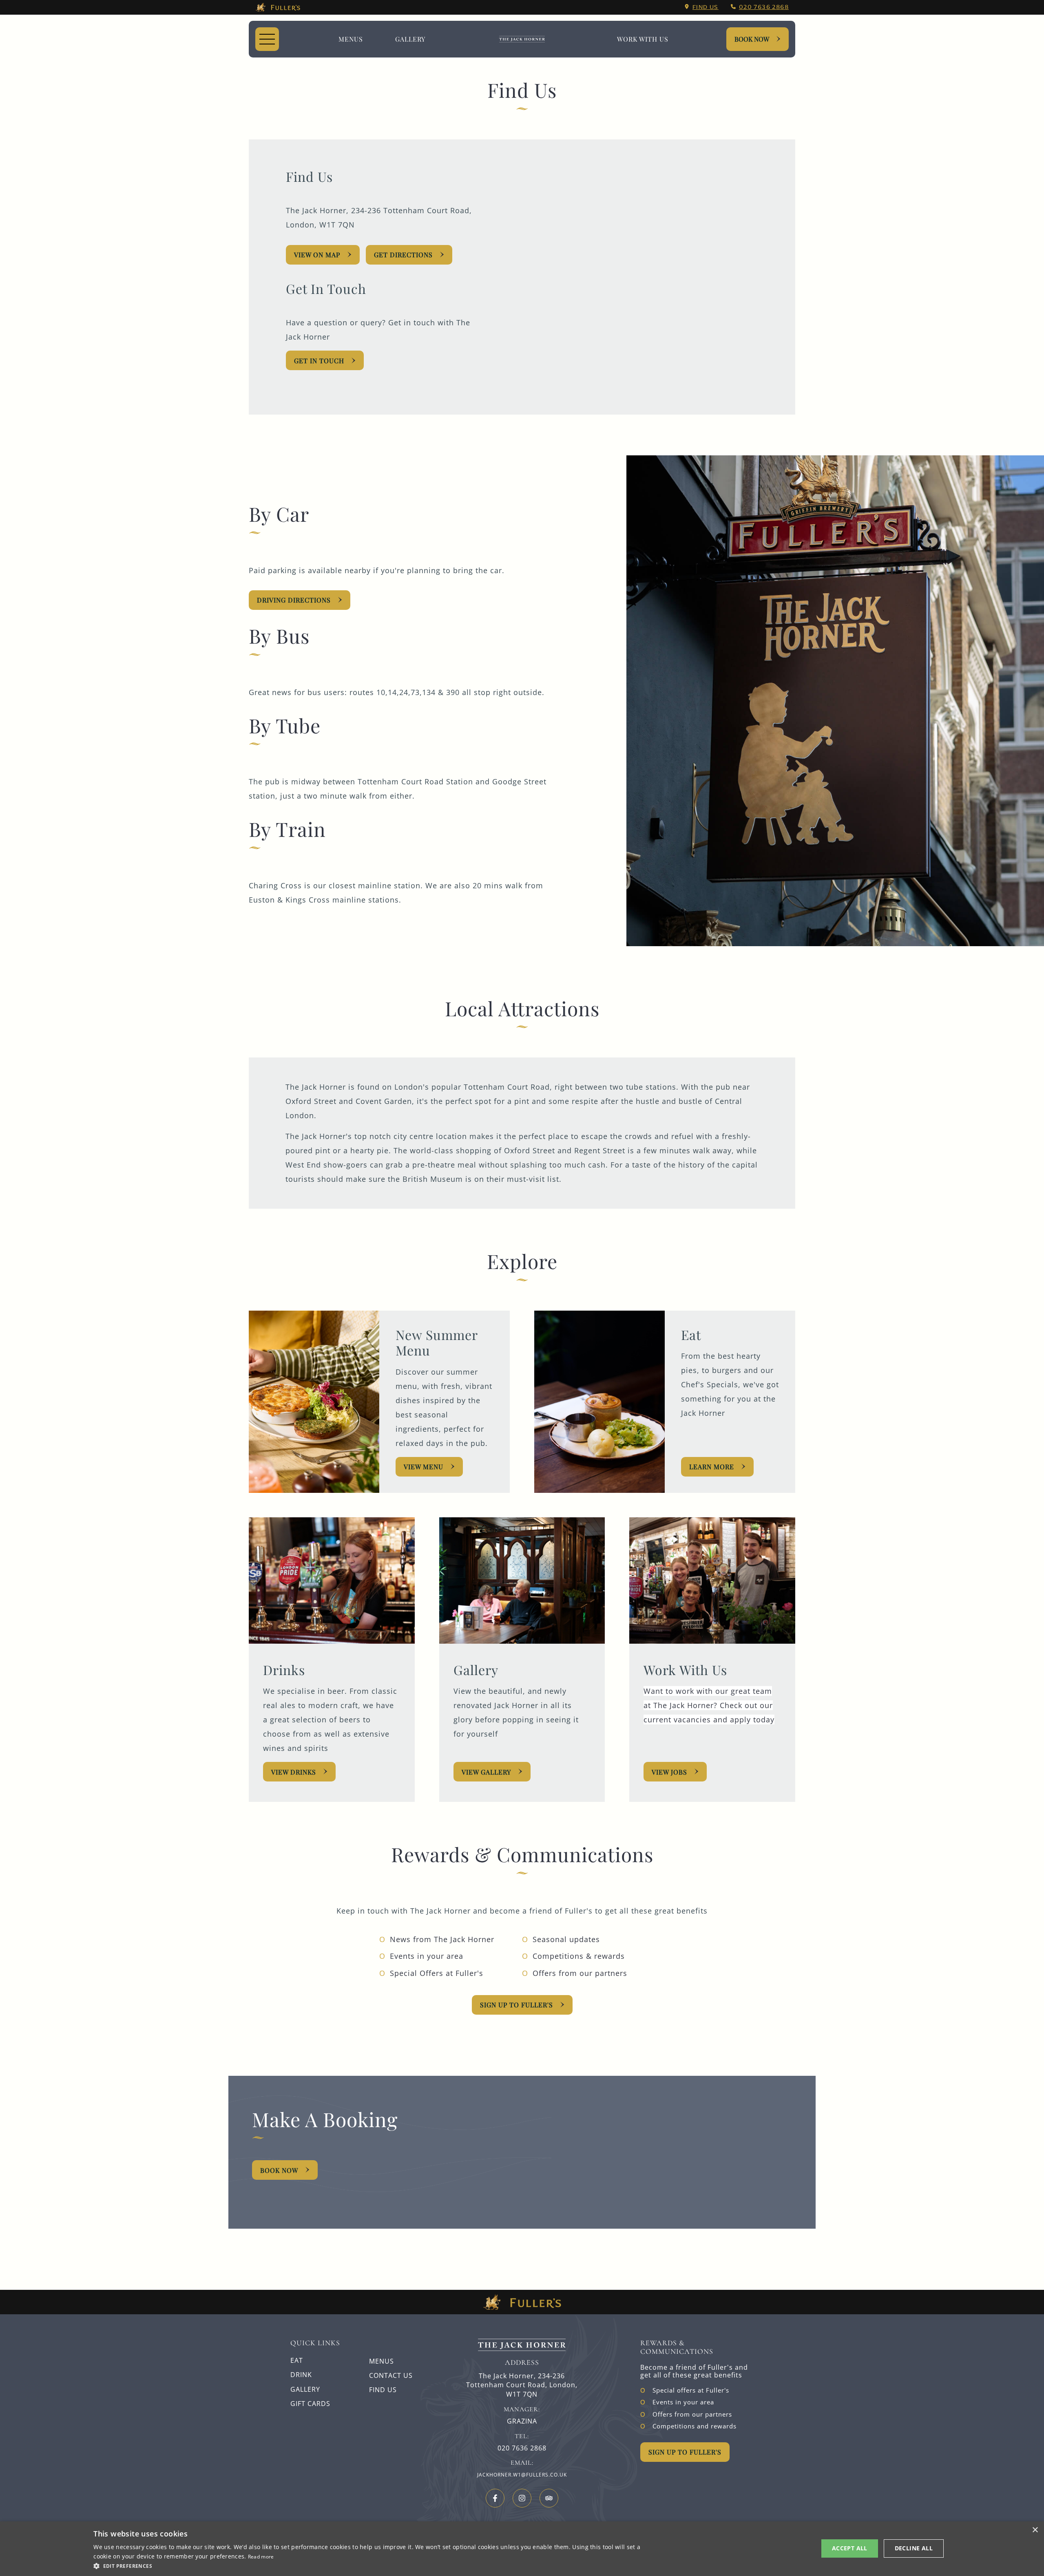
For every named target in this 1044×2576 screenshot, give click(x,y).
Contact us (391, 2375)
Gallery (305, 2389)
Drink (301, 2375)
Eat (297, 2360)
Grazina (522, 2421)
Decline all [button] (914, 2548)
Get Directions (403, 255)
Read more (261, 2557)
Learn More (712, 1467)
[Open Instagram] (522, 2498)
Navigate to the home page (522, 39)
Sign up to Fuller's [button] (685, 2452)
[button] (370, 2565)
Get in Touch (319, 361)
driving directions (294, 600)
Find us (706, 7)
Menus (351, 39)
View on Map (317, 255)
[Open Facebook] (495, 2498)
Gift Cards (310, 2404)
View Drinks (294, 1772)
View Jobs (669, 1772)
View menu (424, 1467)
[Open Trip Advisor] (549, 2498)
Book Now (752, 39)
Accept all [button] (850, 2548)
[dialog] (522, 2549)
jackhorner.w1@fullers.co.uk (522, 2475)
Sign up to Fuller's (516, 2005)
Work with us (643, 39)
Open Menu (267, 39)
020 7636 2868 (764, 7)
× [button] (1035, 2530)
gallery (410, 39)
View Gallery (486, 1772)
